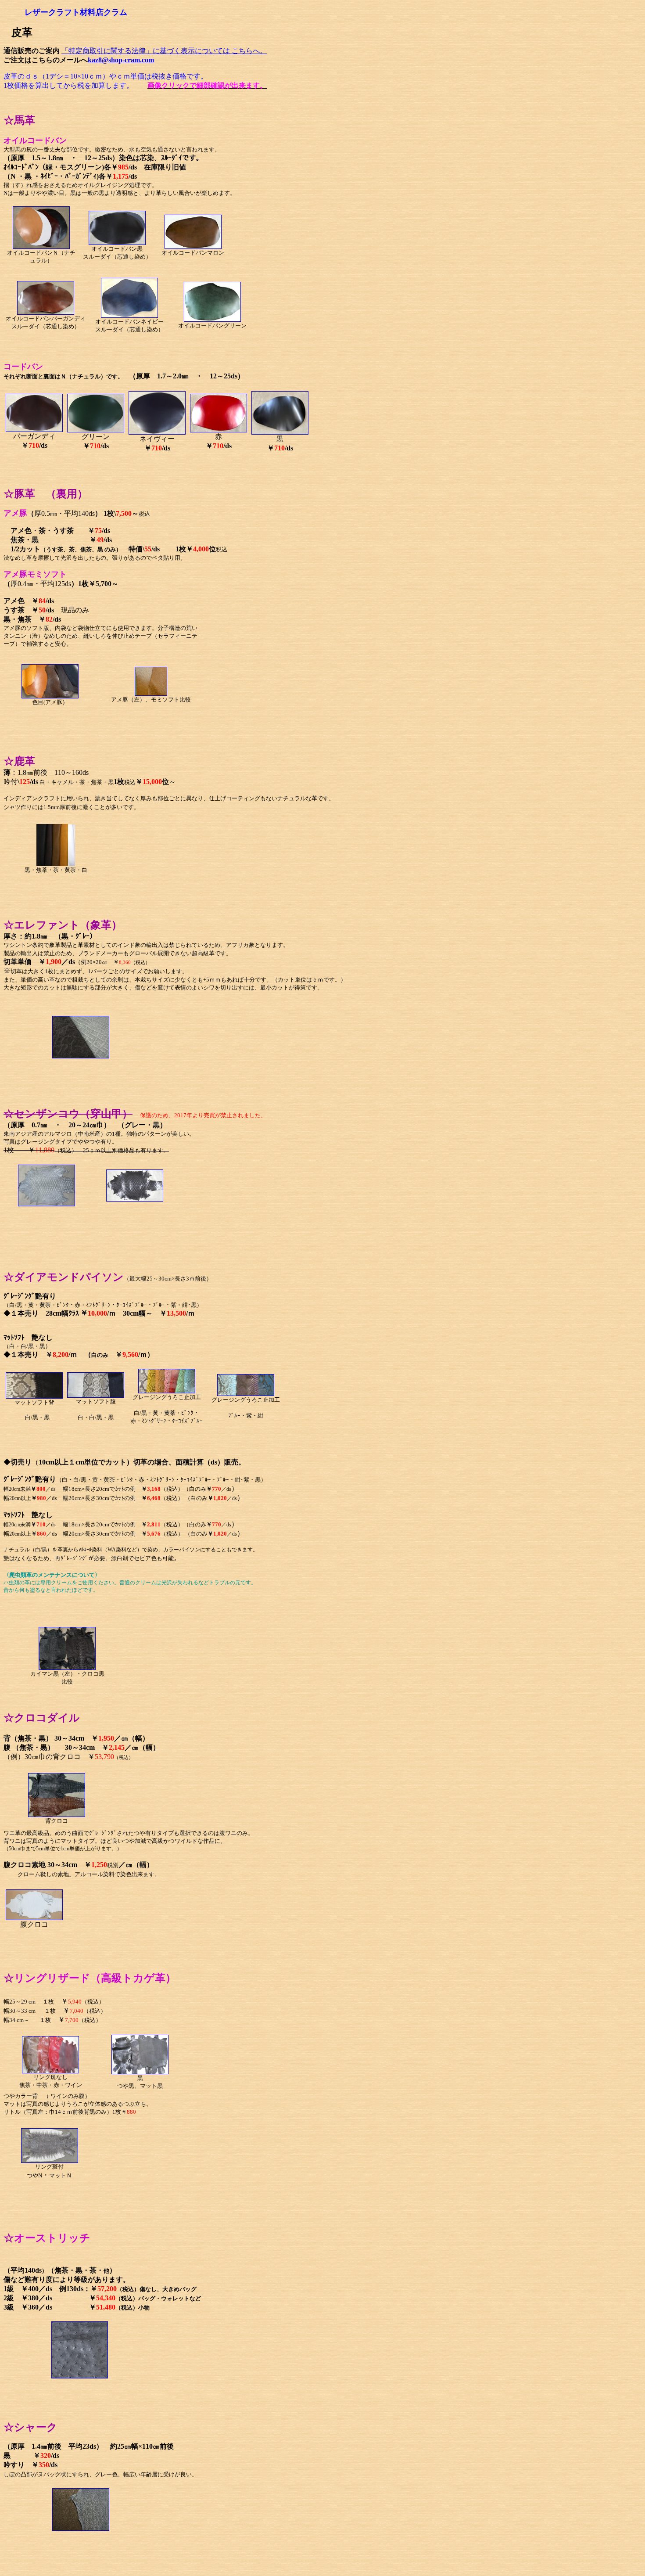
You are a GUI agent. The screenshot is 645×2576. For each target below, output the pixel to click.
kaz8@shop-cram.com (121, 60)
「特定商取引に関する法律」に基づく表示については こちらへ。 (164, 51)
